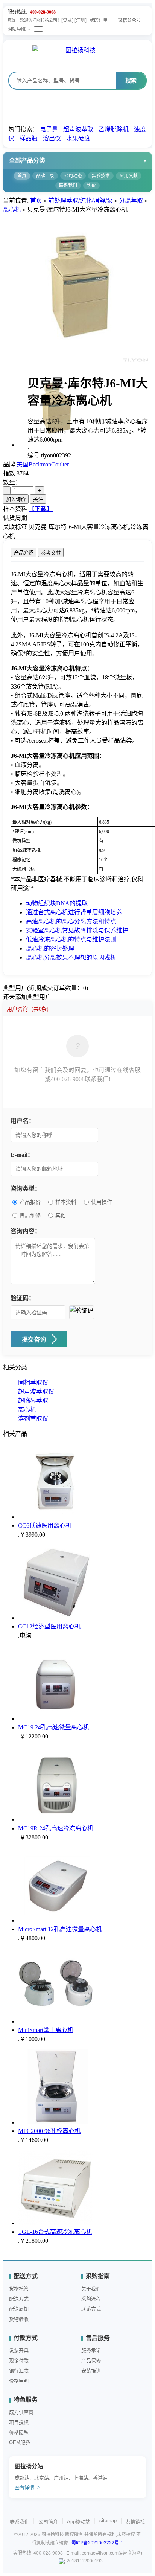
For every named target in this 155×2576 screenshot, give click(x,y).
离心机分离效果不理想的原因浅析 (71, 957)
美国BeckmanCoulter (43, 464)
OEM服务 (20, 2443)
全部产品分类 (27, 161)
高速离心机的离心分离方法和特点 (71, 921)
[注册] (81, 20)
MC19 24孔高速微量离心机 (54, 1727)
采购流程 (91, 2299)
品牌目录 (45, 176)
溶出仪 (52, 138)
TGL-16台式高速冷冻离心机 (55, 2232)
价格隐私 (19, 2432)
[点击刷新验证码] (82, 1312)
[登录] (67, 20)
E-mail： (22, 1155)
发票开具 (19, 2350)
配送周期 (19, 2309)
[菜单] (38, 29)
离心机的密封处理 (50, 948)
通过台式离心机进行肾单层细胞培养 (74, 912)
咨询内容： (26, 1231)
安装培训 (91, 2371)
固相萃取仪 (33, 1382)
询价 (91, 186)
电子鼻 (49, 129)
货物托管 (19, 2289)
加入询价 (16, 499)
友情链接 (135, 2522)
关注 (38, 499)
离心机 (12, 209)
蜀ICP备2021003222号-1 (97, 2543)
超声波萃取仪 (36, 1392)
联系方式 (91, 2309)
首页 (22, 176)
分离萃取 (131, 200)
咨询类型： (26, 1189)
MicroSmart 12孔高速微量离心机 (60, 1929)
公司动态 (73, 176)
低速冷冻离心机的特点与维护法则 (71, 939)
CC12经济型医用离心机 (49, 1626)
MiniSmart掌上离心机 (46, 2030)
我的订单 (99, 20)
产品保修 (91, 2360)
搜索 (131, 80)
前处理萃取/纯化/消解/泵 (81, 200)
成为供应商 (21, 2412)
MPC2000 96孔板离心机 (49, 2131)
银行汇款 (19, 2371)
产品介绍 (24, 553)
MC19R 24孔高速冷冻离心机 (56, 1828)
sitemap (108, 2520)
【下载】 (41, 509)
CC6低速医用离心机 (45, 1526)
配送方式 (19, 2299)
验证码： (23, 1298)
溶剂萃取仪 (33, 1419)
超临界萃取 (33, 1401)
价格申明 (19, 2381)
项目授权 (19, 2422)
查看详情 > (27, 2487)
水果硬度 (78, 138)
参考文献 (51, 553)
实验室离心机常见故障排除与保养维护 (77, 930)
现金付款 (19, 2360)
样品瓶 (29, 138)
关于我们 (91, 2289)
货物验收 (19, 2319)
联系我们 (68, 186)
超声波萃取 (78, 129)
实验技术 (101, 176)
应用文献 (129, 176)
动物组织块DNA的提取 (57, 903)
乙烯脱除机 (114, 129)
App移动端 (79, 2522)
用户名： (23, 1121)
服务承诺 (91, 2350)
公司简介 (48, 2522)
